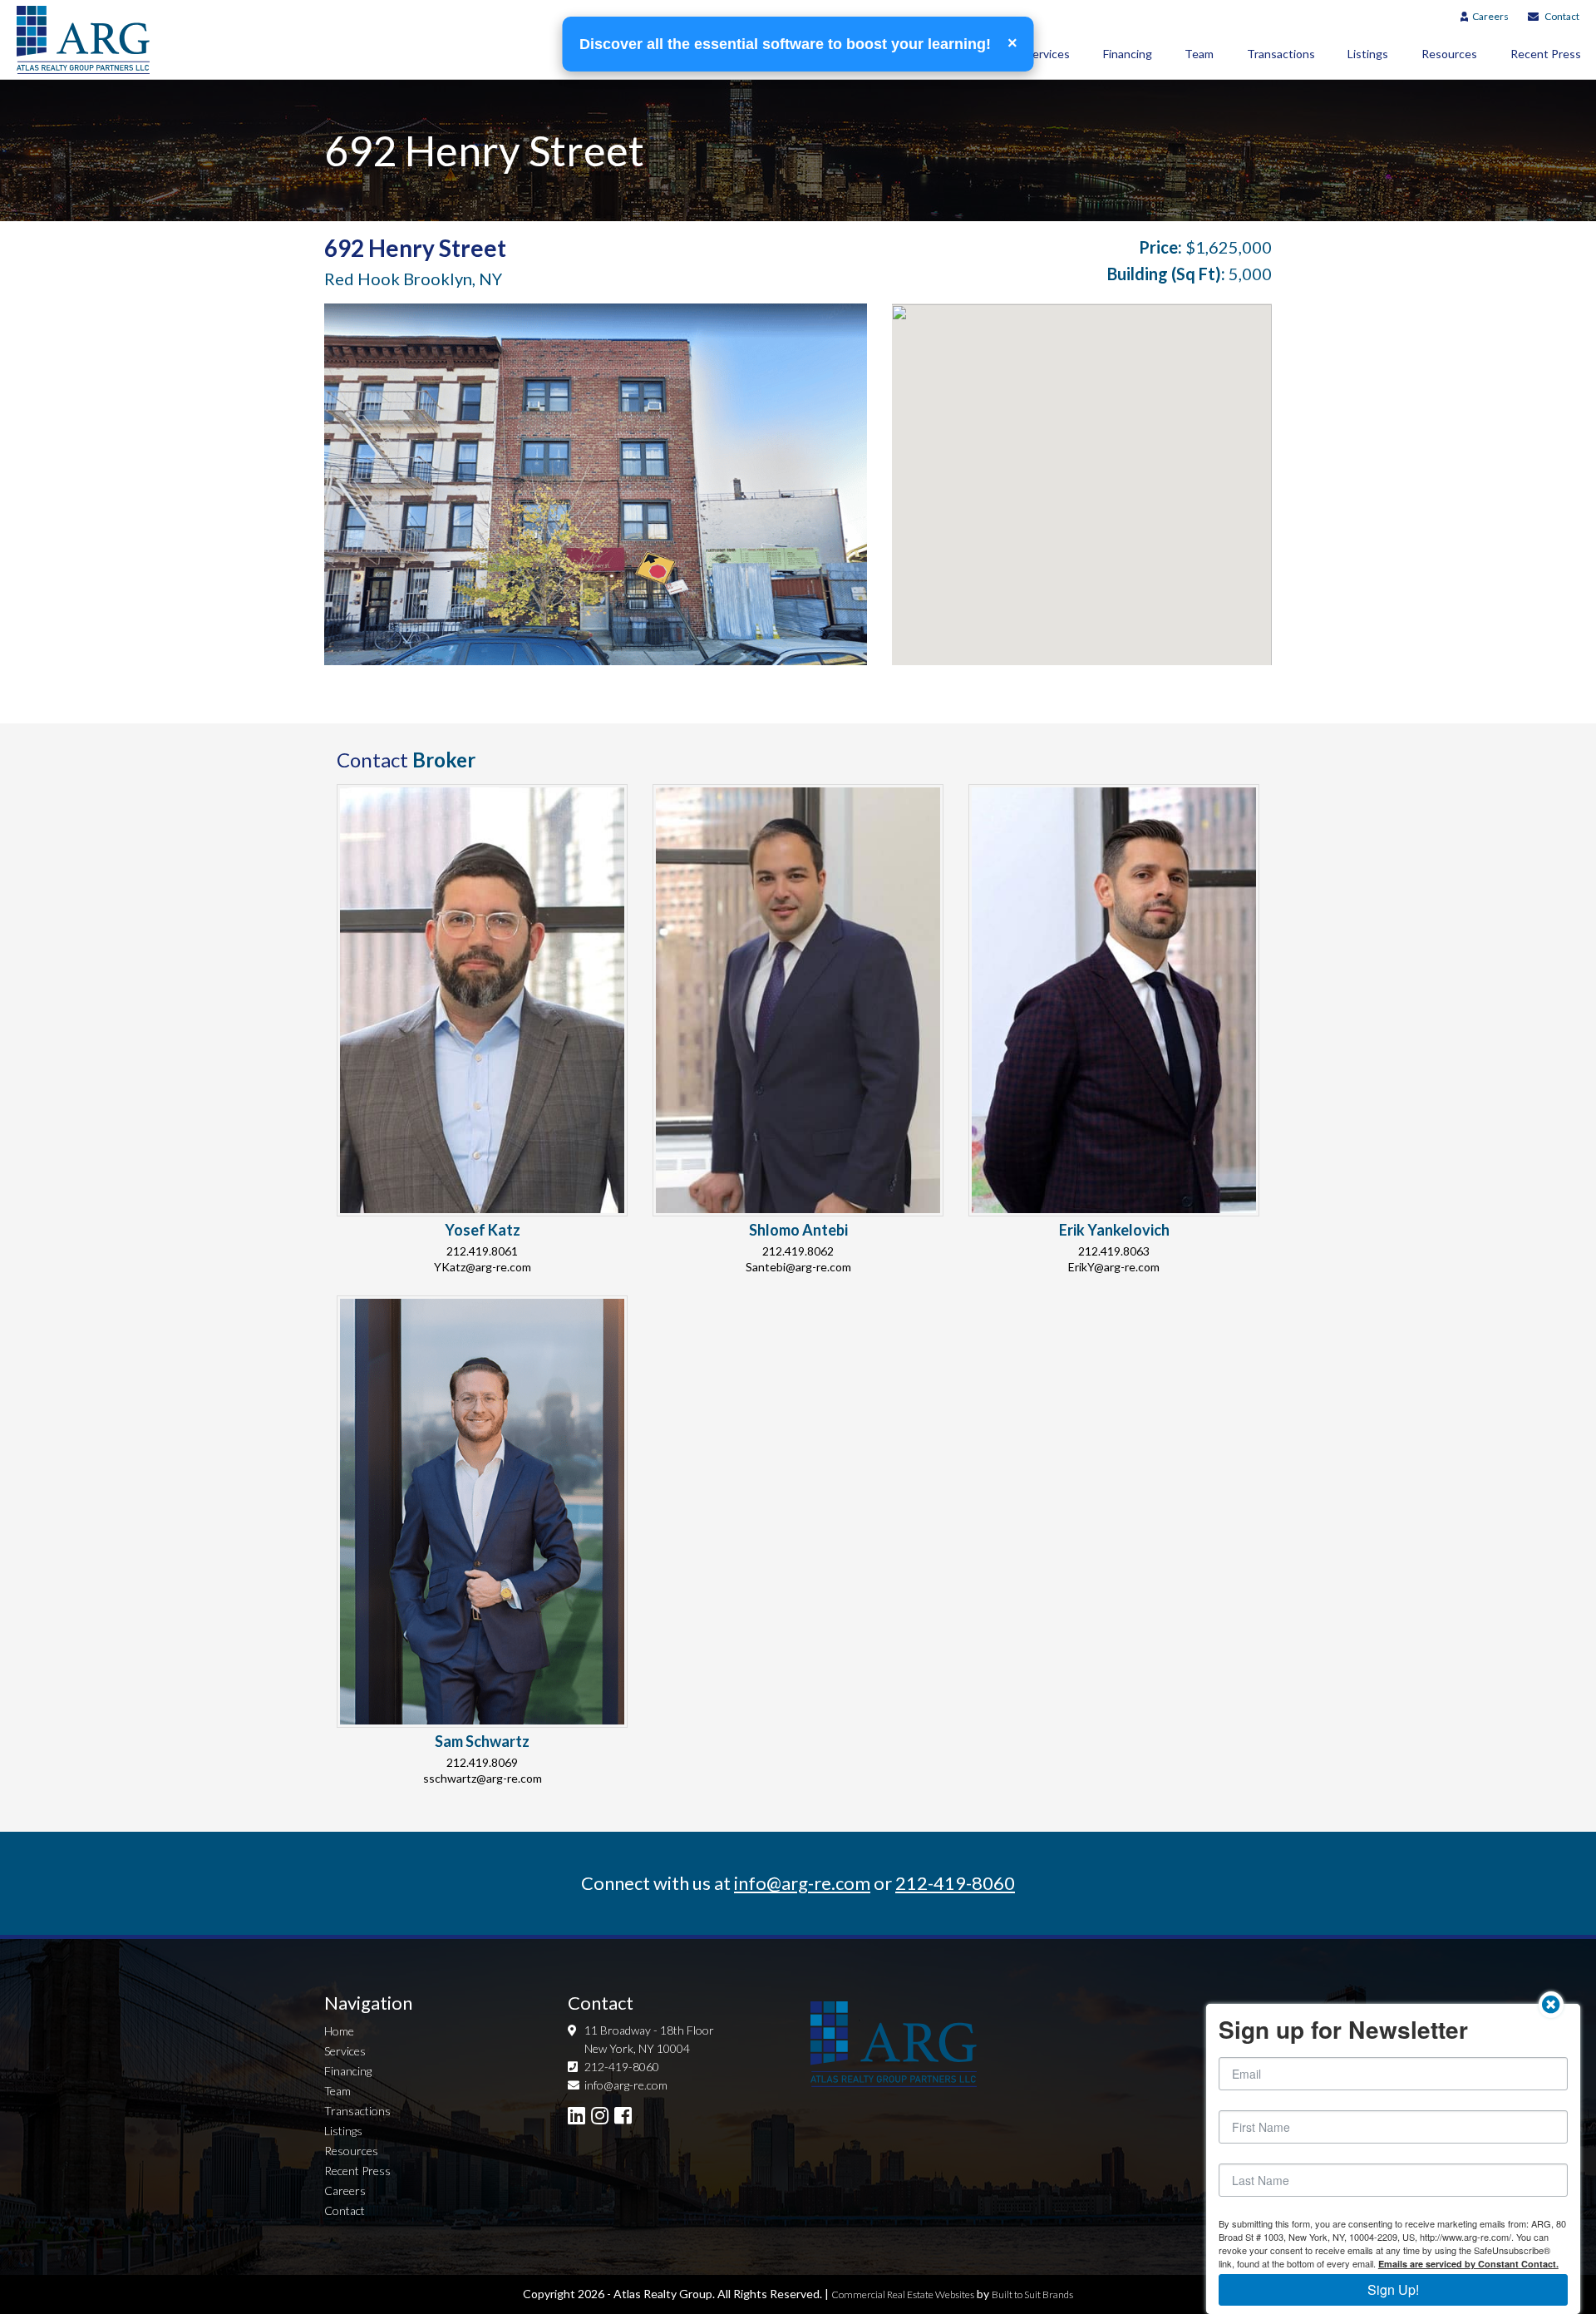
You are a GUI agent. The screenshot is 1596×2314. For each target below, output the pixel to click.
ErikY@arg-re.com (1114, 1267)
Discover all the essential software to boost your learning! (787, 44)
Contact (1562, 16)
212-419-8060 (955, 1883)
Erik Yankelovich (1114, 1230)
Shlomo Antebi (798, 1230)
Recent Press (357, 2171)
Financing (1128, 54)
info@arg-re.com (802, 1883)
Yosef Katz (483, 1230)
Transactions (1281, 54)
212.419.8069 (482, 1762)
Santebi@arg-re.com (798, 1267)
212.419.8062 (798, 1251)
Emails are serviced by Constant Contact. (1468, 2264)
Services (1048, 54)
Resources (1449, 54)
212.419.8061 (482, 1251)
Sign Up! (1393, 2289)
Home (339, 2031)
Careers (1490, 16)
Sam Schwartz (482, 1741)
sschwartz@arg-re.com (483, 1778)
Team (1199, 54)
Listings (1368, 54)
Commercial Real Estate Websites (903, 2294)
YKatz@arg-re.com (483, 1267)
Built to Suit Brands (1032, 2294)
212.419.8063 (1114, 1251)
